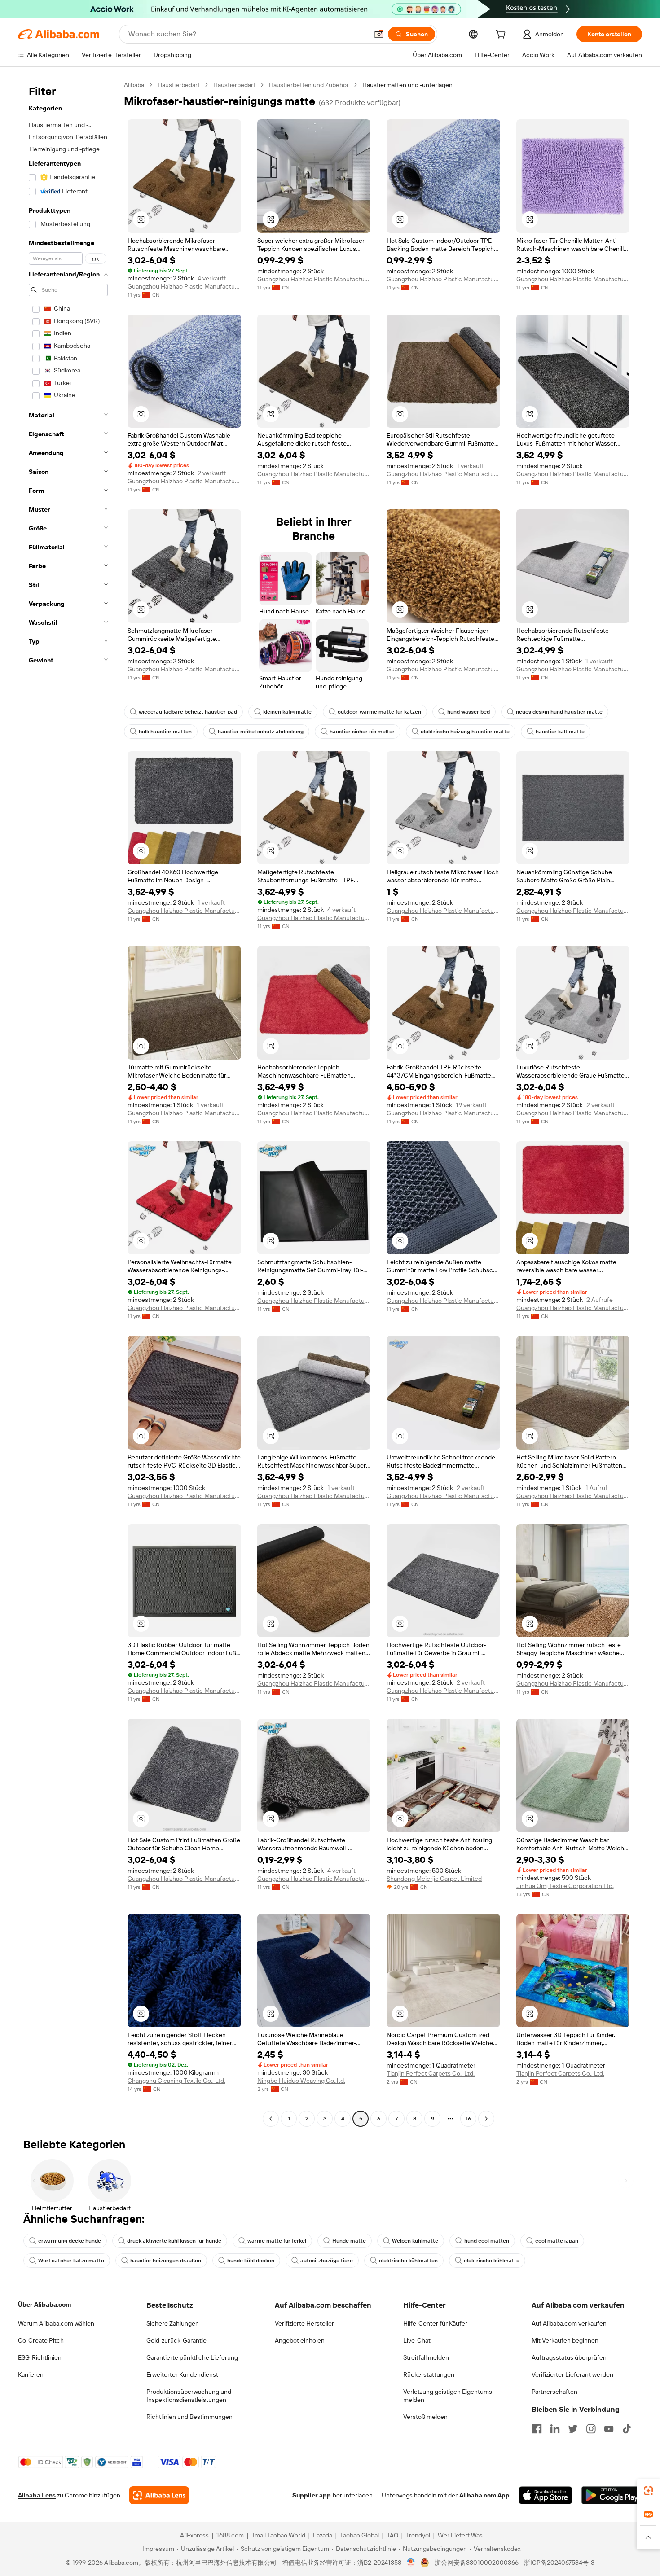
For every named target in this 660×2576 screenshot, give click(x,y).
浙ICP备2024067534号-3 (559, 2563)
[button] (379, 34)
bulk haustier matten (165, 732)
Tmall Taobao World (278, 2535)
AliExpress (194, 2535)
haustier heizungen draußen (166, 2261)
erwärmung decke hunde (70, 2241)
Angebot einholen (300, 2340)
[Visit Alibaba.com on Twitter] (573, 2429)
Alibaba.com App (484, 2495)
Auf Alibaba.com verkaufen (569, 2323)
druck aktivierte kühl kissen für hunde (174, 2241)
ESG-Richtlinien (40, 2357)
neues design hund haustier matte (559, 712)
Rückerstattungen (429, 2374)
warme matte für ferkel (277, 2241)
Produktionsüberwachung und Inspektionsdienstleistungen (189, 2396)
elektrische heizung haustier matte (465, 732)
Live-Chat (417, 2340)
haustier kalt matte (560, 732)
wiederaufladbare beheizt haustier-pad (188, 712)
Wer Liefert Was (460, 2535)
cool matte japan (557, 2241)
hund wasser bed (469, 712)
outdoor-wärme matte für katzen (379, 712)
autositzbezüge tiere (327, 2261)
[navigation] (68, 1103)
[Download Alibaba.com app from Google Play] (612, 2495)
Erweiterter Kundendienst (182, 2374)
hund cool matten (487, 2241)
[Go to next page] (486, 2119)
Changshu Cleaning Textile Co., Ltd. (176, 2081)
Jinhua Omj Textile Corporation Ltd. (565, 1886)
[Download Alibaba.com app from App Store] (546, 2495)
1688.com (230, 2535)
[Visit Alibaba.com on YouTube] (609, 2429)
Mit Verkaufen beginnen (565, 2340)
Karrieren (31, 2374)
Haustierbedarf (179, 85)
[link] (648, 2491)
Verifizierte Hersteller (304, 2323)
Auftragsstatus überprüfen (569, 2357)
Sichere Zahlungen (173, 2323)
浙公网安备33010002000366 (477, 2563)
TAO (392, 2535)
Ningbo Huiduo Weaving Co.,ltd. (301, 2081)
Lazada (323, 2535)
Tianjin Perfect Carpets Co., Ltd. (431, 2073)
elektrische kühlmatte (492, 2261)
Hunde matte (349, 2241)
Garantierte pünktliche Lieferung (192, 2357)
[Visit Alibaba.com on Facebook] (537, 2429)
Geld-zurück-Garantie (176, 2340)
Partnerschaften (554, 2392)
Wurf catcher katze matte (71, 2261)
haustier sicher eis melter (362, 732)
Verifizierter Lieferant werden (572, 2374)
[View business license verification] (411, 2563)
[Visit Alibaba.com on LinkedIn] (555, 2429)
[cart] (502, 35)
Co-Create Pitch (41, 2340)
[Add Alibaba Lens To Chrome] (159, 2495)
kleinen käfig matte (287, 712)
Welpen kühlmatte (415, 2241)
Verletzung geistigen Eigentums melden (448, 2396)
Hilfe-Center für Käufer (435, 2323)
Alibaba (134, 85)
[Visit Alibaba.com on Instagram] (591, 2429)
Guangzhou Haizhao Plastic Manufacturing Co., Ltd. (184, 286)
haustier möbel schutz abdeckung (261, 732)
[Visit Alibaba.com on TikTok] (627, 2429)
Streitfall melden (426, 2357)
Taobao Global (359, 2535)
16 (468, 2119)
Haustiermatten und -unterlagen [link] (407, 85)
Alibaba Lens (37, 2495)
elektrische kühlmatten (408, 2261)
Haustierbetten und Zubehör (309, 85)
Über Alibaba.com (44, 2304)
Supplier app (312, 2495)
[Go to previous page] (271, 2119)
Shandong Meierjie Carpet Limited (434, 1879)
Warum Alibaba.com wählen (56, 2323)
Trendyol (418, 2535)
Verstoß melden (425, 2417)
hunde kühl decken (251, 2261)
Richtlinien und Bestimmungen (189, 2417)
